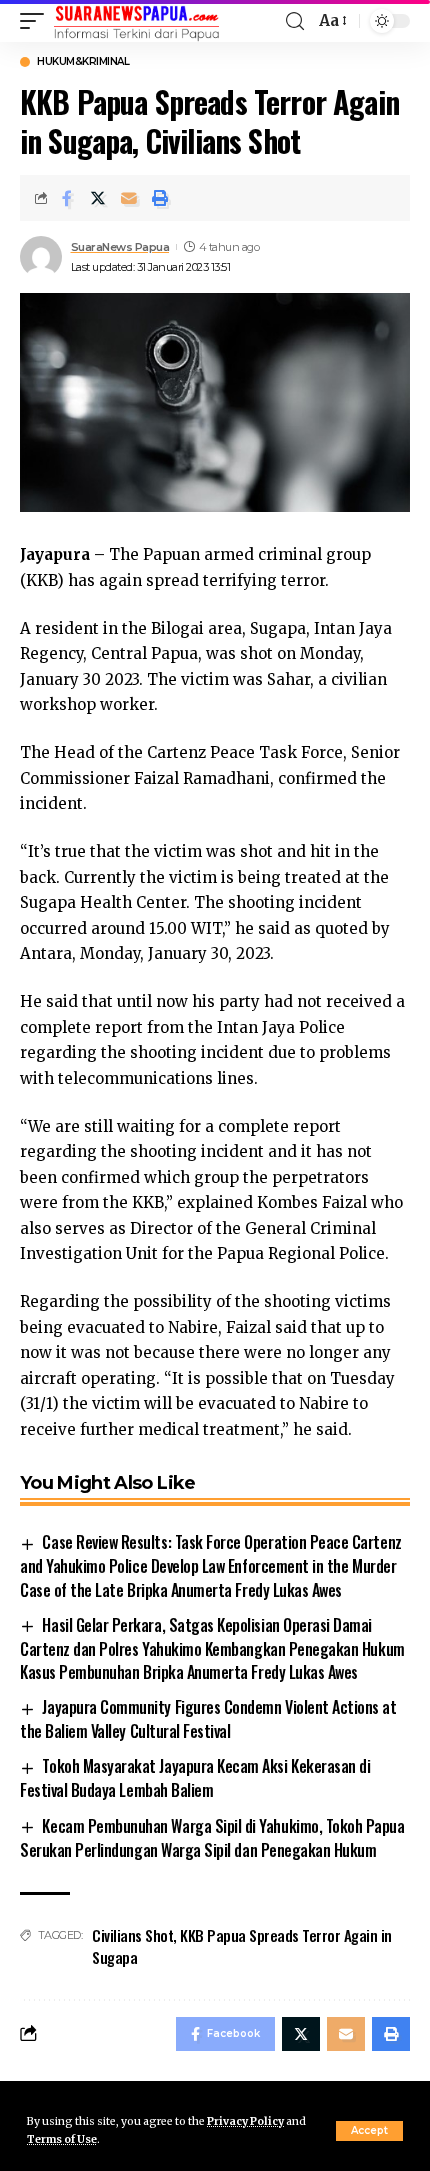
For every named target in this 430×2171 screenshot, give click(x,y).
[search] (295, 21)
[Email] (129, 198)
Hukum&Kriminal (83, 62)
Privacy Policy (245, 2121)
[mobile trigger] (37, 21)
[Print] (160, 198)
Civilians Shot (132, 1935)
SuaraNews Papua (120, 247)
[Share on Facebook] (67, 198)
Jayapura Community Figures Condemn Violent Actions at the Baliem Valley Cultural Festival (208, 1719)
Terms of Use (62, 2139)
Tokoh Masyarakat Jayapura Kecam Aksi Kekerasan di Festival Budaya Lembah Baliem (195, 1778)
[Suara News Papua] (136, 21)
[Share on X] (98, 198)
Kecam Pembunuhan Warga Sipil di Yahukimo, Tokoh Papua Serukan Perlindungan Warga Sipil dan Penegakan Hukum (212, 1838)
